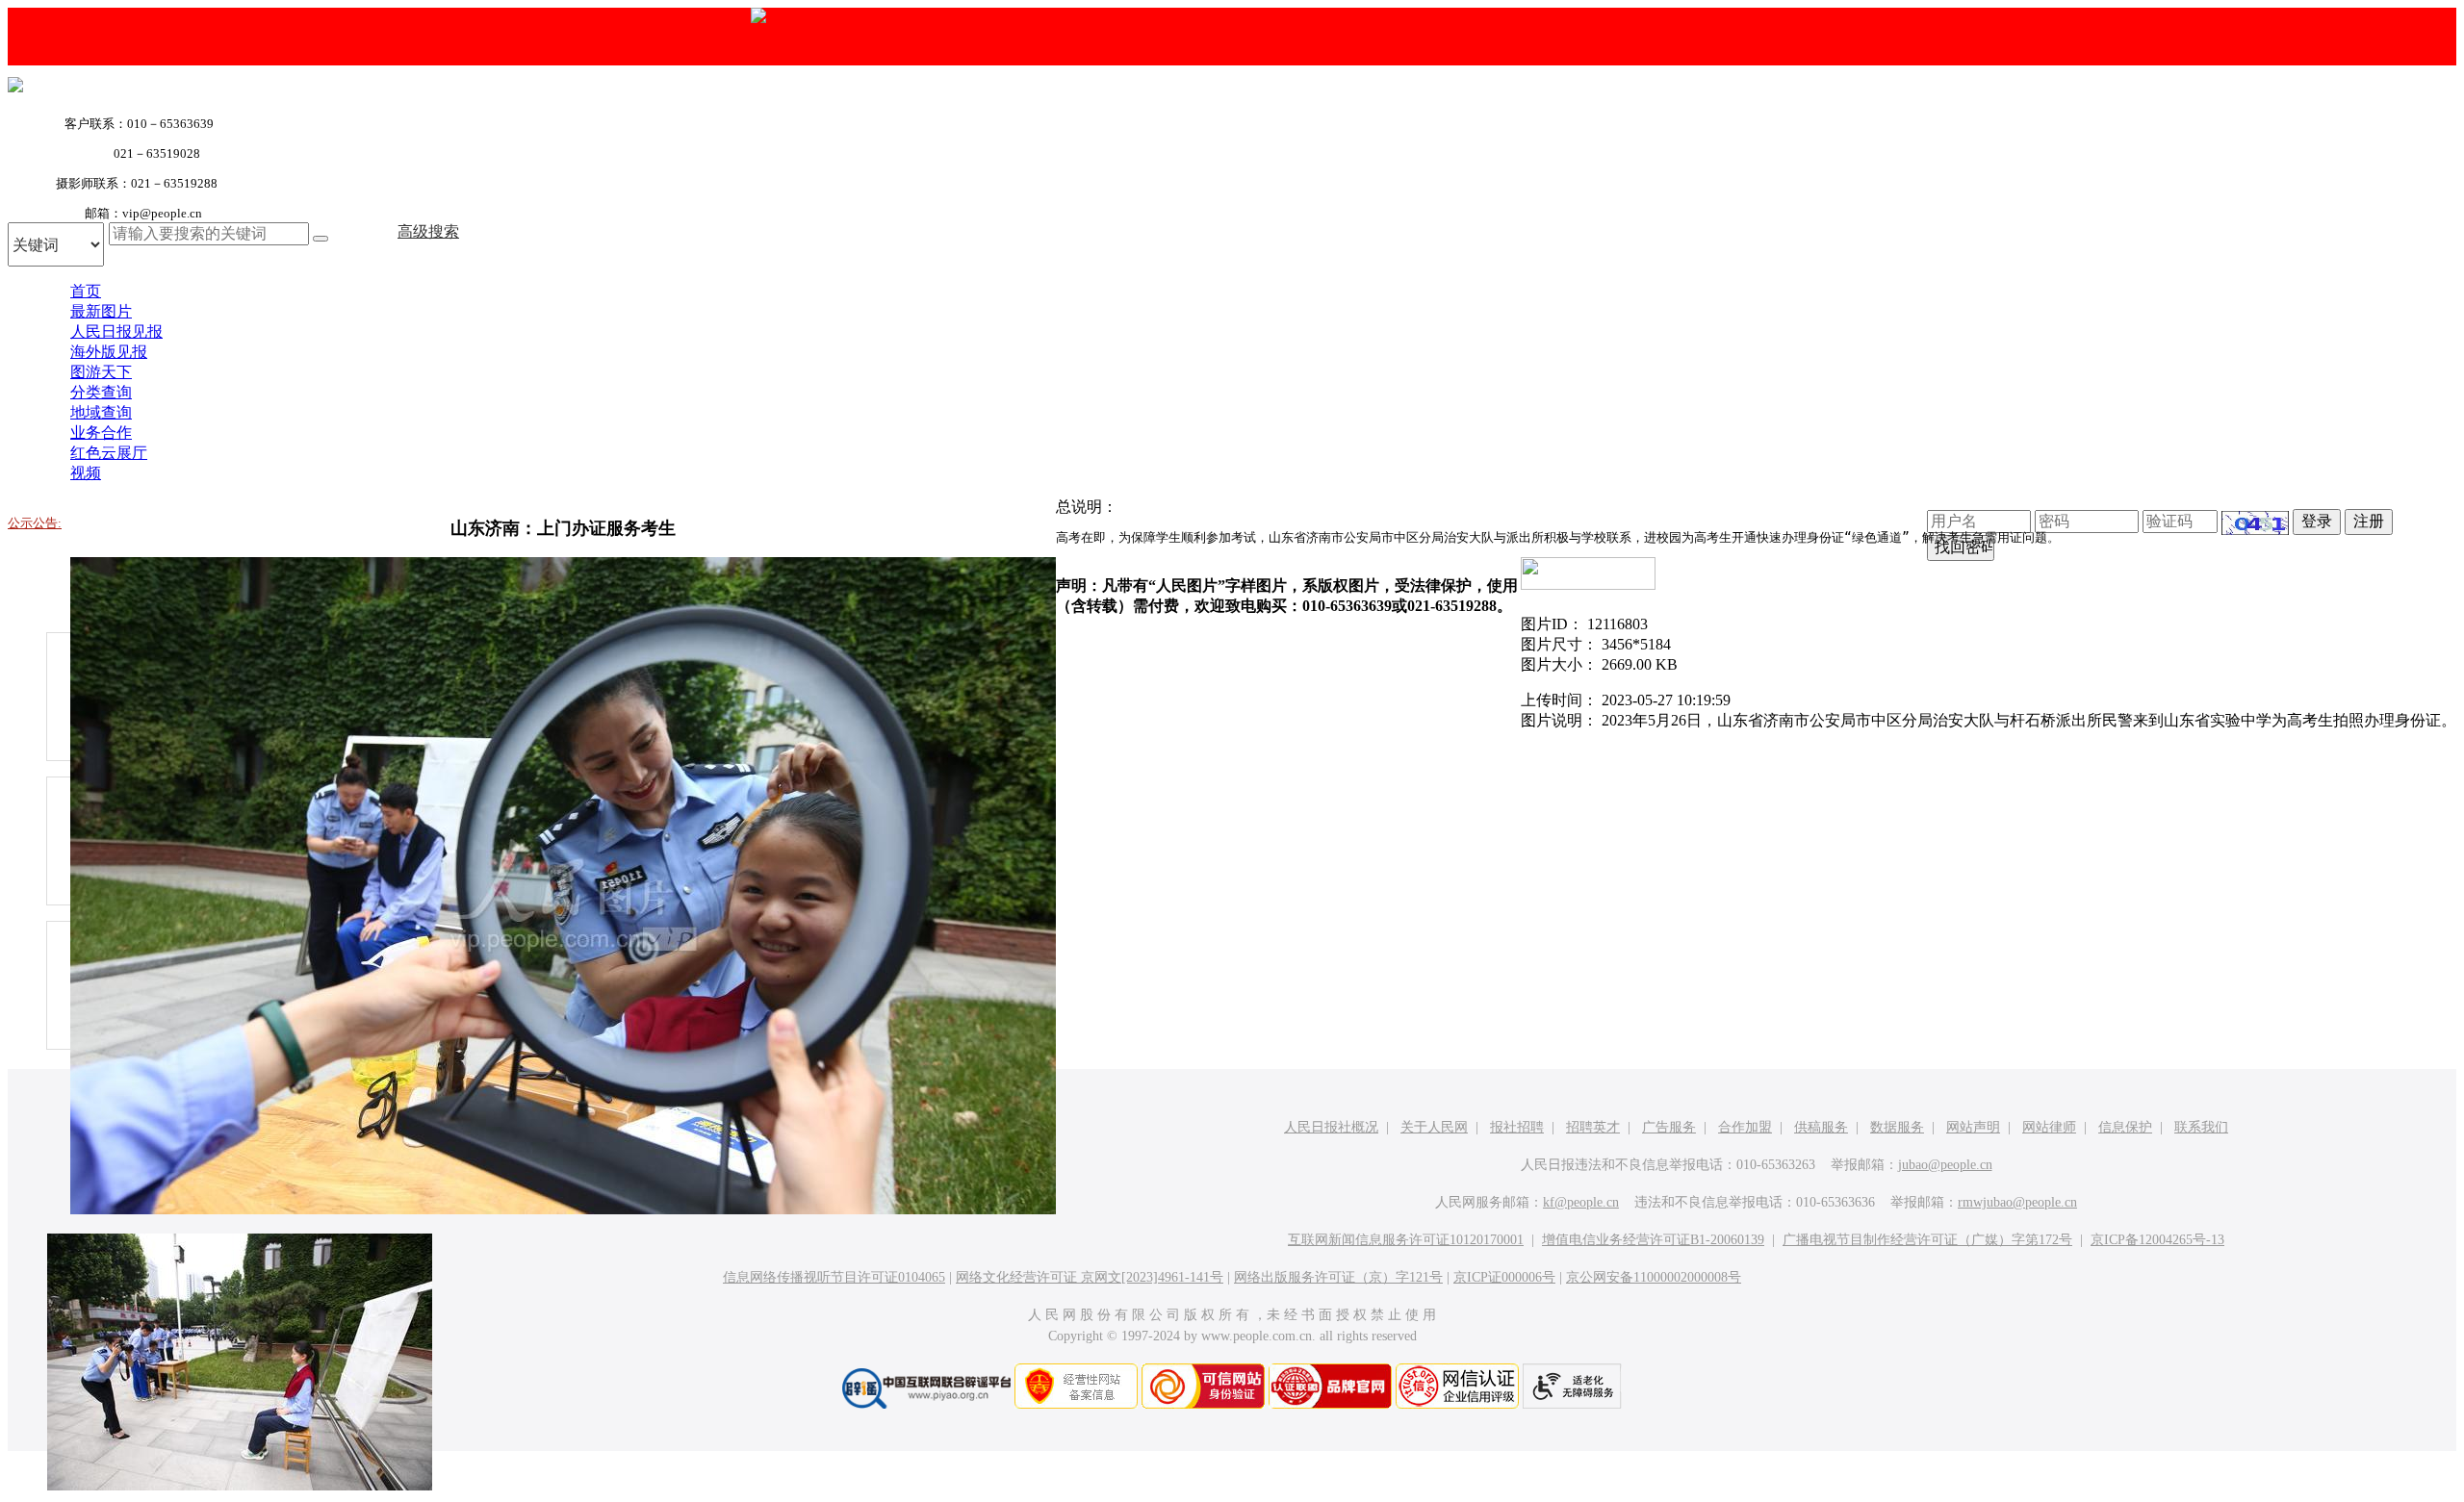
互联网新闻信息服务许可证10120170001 (1406, 1240)
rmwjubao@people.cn (2017, 1202)
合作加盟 (1745, 1127)
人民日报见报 (116, 331)
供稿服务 (1821, 1127)
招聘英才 (1593, 1127)
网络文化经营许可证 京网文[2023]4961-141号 (1090, 1277)
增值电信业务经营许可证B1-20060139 (1653, 1240)
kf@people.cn (1581, 1202)
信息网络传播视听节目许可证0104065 (834, 1277)
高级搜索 (428, 231)
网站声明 (1973, 1127)
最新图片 (101, 311)
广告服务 (1669, 1127)
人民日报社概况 (1331, 1127)
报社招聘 (1517, 1127)
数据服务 (1897, 1127)
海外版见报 (109, 352)
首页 (86, 291)
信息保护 (2125, 1127)
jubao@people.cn (1945, 1165)
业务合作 (101, 433)
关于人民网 (1434, 1127)
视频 (86, 473)
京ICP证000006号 (1504, 1277)
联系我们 (2201, 1127)
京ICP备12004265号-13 (2157, 1240)
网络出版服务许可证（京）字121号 (1338, 1277)
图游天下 (101, 372)
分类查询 (101, 392)
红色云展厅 (109, 453)
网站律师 (2049, 1127)
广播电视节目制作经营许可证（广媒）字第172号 (1927, 1240)
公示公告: (35, 523)
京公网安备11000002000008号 (1654, 1277)
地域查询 (101, 412)
